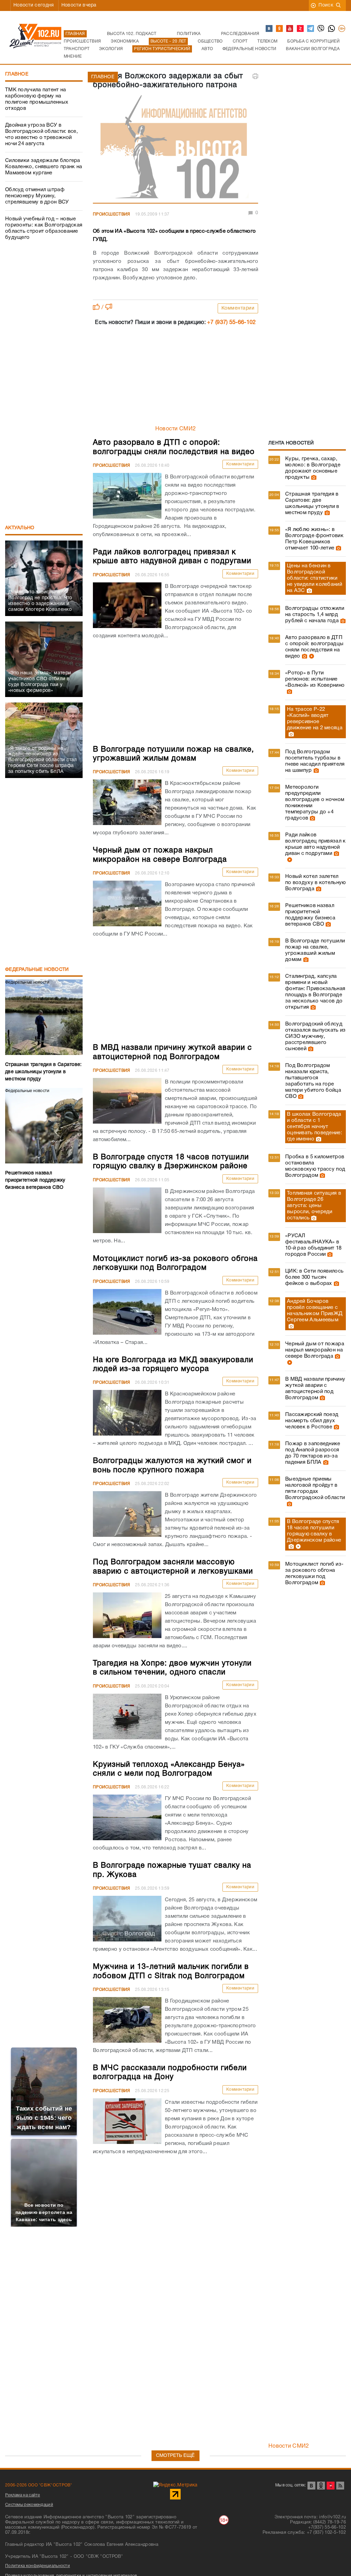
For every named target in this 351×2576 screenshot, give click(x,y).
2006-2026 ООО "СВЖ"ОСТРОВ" (39, 2485)
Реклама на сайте (23, 2495)
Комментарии (238, 308)
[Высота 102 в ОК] (280, 29)
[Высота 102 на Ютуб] (290, 29)
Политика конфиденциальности (38, 2566)
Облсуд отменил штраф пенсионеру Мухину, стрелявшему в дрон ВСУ (37, 196)
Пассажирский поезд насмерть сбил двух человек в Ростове (312, 1421)
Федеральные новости (37, 970)
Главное (17, 74)
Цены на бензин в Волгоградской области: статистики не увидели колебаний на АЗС (314, 578)
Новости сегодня (34, 5)
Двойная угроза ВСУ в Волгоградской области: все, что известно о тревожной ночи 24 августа (41, 135)
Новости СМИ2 (176, 429)
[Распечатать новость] (255, 76)
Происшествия (112, 214)
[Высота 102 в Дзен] (301, 29)
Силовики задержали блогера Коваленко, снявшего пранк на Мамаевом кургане (44, 167)
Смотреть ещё (175, 2456)
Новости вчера (79, 5)
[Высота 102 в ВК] (269, 29)
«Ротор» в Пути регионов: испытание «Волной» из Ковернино (315, 679)
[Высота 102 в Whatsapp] (332, 29)
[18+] (342, 29)
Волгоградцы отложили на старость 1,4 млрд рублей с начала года (315, 615)
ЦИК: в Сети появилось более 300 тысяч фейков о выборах (314, 1277)
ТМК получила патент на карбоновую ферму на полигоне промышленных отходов (37, 99)
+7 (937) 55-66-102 (231, 323)
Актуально (20, 528)
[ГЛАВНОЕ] (175, 148)
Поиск (326, 5)
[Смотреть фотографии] (313, 477)
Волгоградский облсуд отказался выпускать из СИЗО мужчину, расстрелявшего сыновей (316, 1036)
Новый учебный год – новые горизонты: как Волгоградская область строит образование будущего (44, 228)
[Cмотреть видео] (311, 656)
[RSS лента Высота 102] (340, 2486)
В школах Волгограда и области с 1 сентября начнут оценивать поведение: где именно (314, 1127)
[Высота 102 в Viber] (321, 29)
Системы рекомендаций (29, 2505)
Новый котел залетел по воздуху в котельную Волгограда (316, 883)
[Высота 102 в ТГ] (311, 29)
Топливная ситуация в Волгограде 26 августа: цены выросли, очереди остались (314, 1206)
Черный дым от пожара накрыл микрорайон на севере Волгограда (315, 1350)
